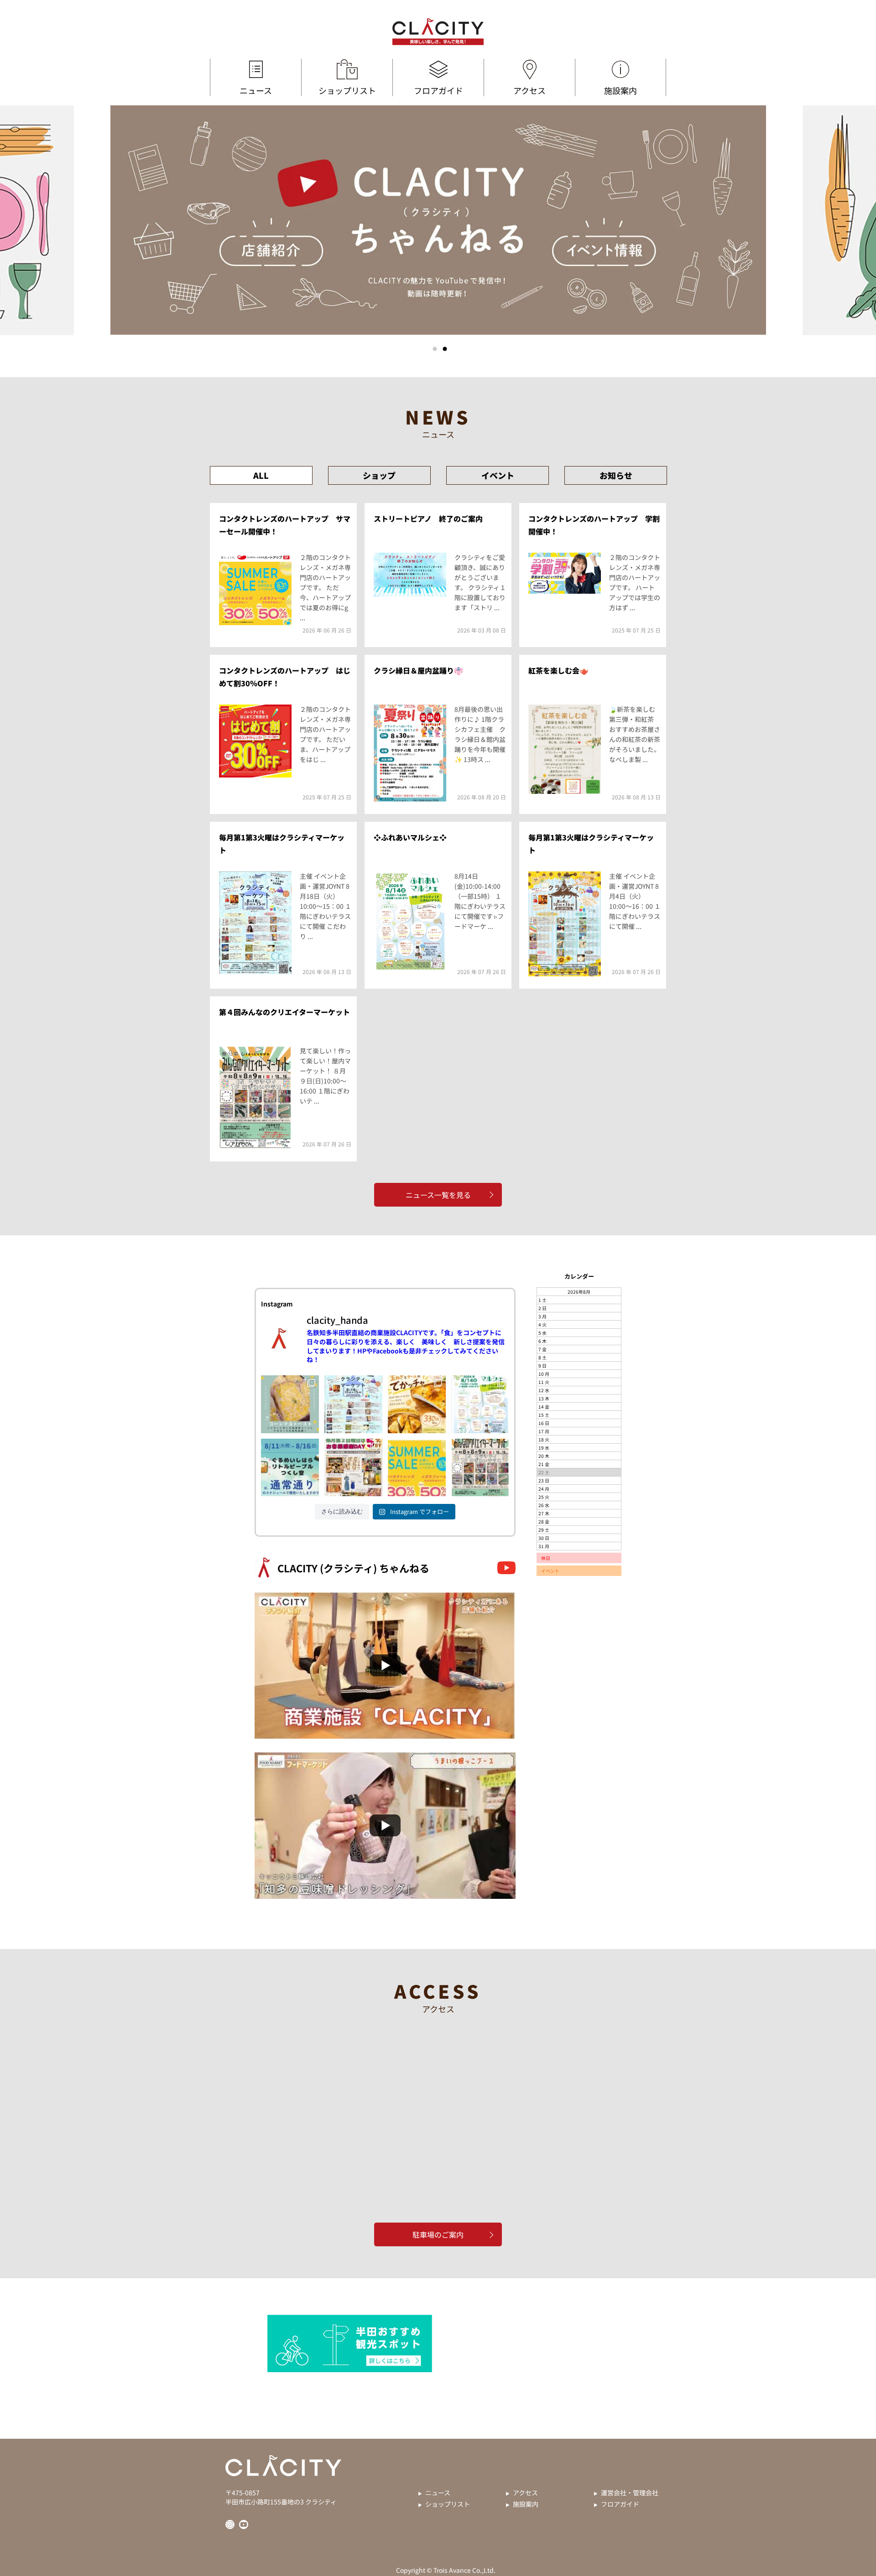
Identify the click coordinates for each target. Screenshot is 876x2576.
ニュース (256, 90)
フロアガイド (438, 90)
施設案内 (620, 90)
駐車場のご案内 (438, 2234)
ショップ (379, 475)
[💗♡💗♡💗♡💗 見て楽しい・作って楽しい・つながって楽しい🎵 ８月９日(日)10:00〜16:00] (480, 1468)
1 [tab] (435, 349)
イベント (498, 475)
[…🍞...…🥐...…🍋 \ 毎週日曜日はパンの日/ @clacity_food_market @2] (417, 1404)
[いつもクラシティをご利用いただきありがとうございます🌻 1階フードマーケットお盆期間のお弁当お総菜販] (290, 1468)
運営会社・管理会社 (630, 2493)
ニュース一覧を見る (438, 1195)
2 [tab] (445, 349)
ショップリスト (347, 90)
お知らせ (616, 475)
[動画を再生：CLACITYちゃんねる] (385, 1665)
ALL (261, 475)
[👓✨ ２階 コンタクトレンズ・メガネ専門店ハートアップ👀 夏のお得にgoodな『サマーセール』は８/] (417, 1468)
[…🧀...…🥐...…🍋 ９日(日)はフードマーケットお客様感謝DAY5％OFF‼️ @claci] (353, 1468)
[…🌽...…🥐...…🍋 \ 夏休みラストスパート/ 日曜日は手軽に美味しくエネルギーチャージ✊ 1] (290, 1404)
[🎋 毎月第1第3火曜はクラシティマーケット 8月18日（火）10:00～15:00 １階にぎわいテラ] (353, 1404)
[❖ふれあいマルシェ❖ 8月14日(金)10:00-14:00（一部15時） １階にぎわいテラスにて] (480, 1404)
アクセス (529, 90)
